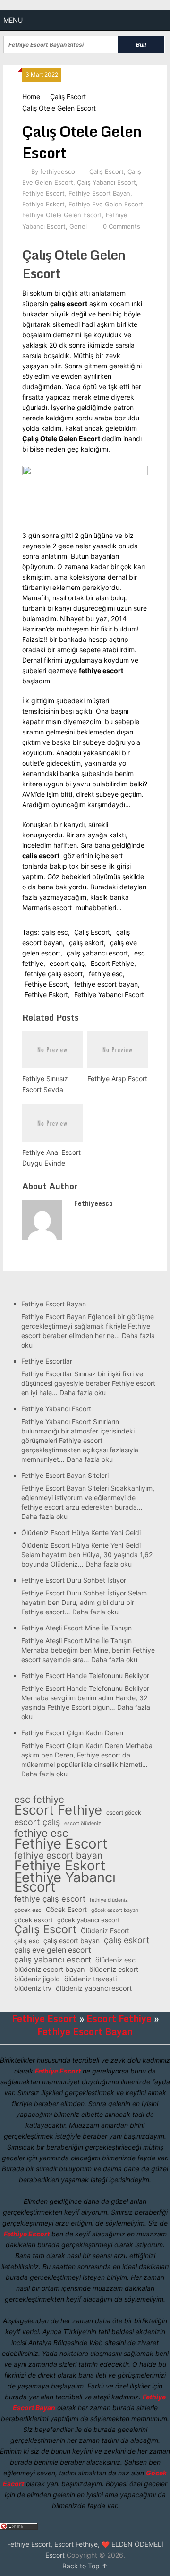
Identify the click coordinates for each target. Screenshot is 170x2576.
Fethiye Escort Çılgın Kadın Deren (72, 1733)
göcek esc (28, 1910)
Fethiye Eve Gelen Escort (106, 204)
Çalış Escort (68, 97)
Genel (78, 226)
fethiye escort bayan (106, 984)
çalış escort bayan (72, 1941)
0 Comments (122, 226)
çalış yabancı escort (97, 953)
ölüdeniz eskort (114, 1970)
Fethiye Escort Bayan (99, 193)
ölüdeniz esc (115, 1960)
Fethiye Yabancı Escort (109, 994)
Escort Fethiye (112, 963)
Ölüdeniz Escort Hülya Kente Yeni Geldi (81, 1532)
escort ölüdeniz (83, 1823)
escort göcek (124, 1813)
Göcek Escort (66, 1909)
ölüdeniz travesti (90, 1979)
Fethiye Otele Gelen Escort (62, 215)
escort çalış (67, 963)
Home (31, 97)
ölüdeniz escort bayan (50, 1970)
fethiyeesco (58, 171)
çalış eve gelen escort (53, 1950)
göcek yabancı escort (89, 1920)
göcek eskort (34, 1920)
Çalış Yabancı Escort (106, 182)
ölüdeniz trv (33, 1988)
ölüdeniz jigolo (37, 1979)
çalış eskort (86, 943)
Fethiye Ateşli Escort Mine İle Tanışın (76, 1628)
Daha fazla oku (83, 1393)
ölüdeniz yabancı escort (94, 1988)
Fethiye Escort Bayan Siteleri (65, 1475)
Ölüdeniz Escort (105, 1931)
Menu (13, 20)
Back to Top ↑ (85, 2566)
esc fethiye (39, 1800)
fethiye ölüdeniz (109, 1900)
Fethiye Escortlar (47, 1361)
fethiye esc (106, 974)
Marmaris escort (47, 908)
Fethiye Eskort (43, 204)
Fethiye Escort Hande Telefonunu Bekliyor (85, 1676)
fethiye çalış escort (54, 974)
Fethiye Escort (43, 193)
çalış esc (55, 932)
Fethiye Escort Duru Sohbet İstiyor (74, 1580)
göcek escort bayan (115, 1910)
